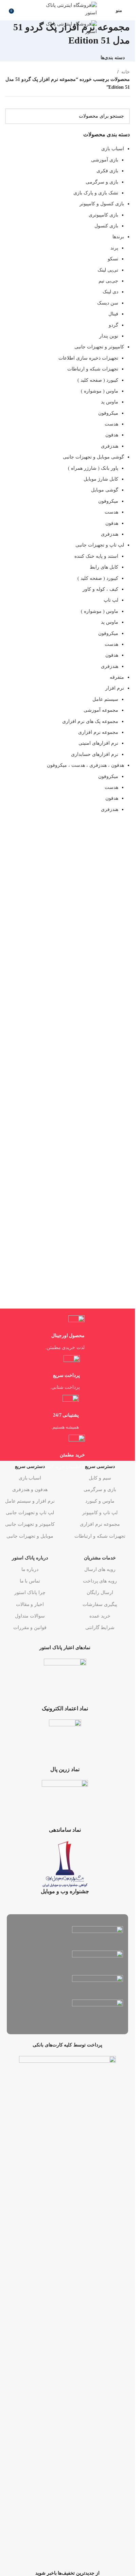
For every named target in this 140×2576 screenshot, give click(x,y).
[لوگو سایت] (66, 9)
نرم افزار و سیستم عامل (30, 1501)
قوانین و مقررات (30, 1628)
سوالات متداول (30, 1616)
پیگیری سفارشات (100, 1604)
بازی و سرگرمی (100, 1490)
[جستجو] (5, 10)
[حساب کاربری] (106, 10)
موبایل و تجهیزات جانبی (30, 1536)
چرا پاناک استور (30, 1593)
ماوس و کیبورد (100, 1501)
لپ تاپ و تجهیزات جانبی (30, 1513)
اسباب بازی (30, 1478)
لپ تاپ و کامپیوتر (100, 1513)
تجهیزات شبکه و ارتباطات (100, 1536)
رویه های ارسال (100, 1569)
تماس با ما (30, 1581)
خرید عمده (100, 1616)
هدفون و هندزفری (30, 1490)
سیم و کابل (100, 1478)
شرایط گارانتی (100, 1628)
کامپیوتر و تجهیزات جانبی (30, 1524)
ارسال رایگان (100, 1593)
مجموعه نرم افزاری (100, 1524)
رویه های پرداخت (100, 1581)
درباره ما (30, 1569)
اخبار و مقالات (30, 1604)
